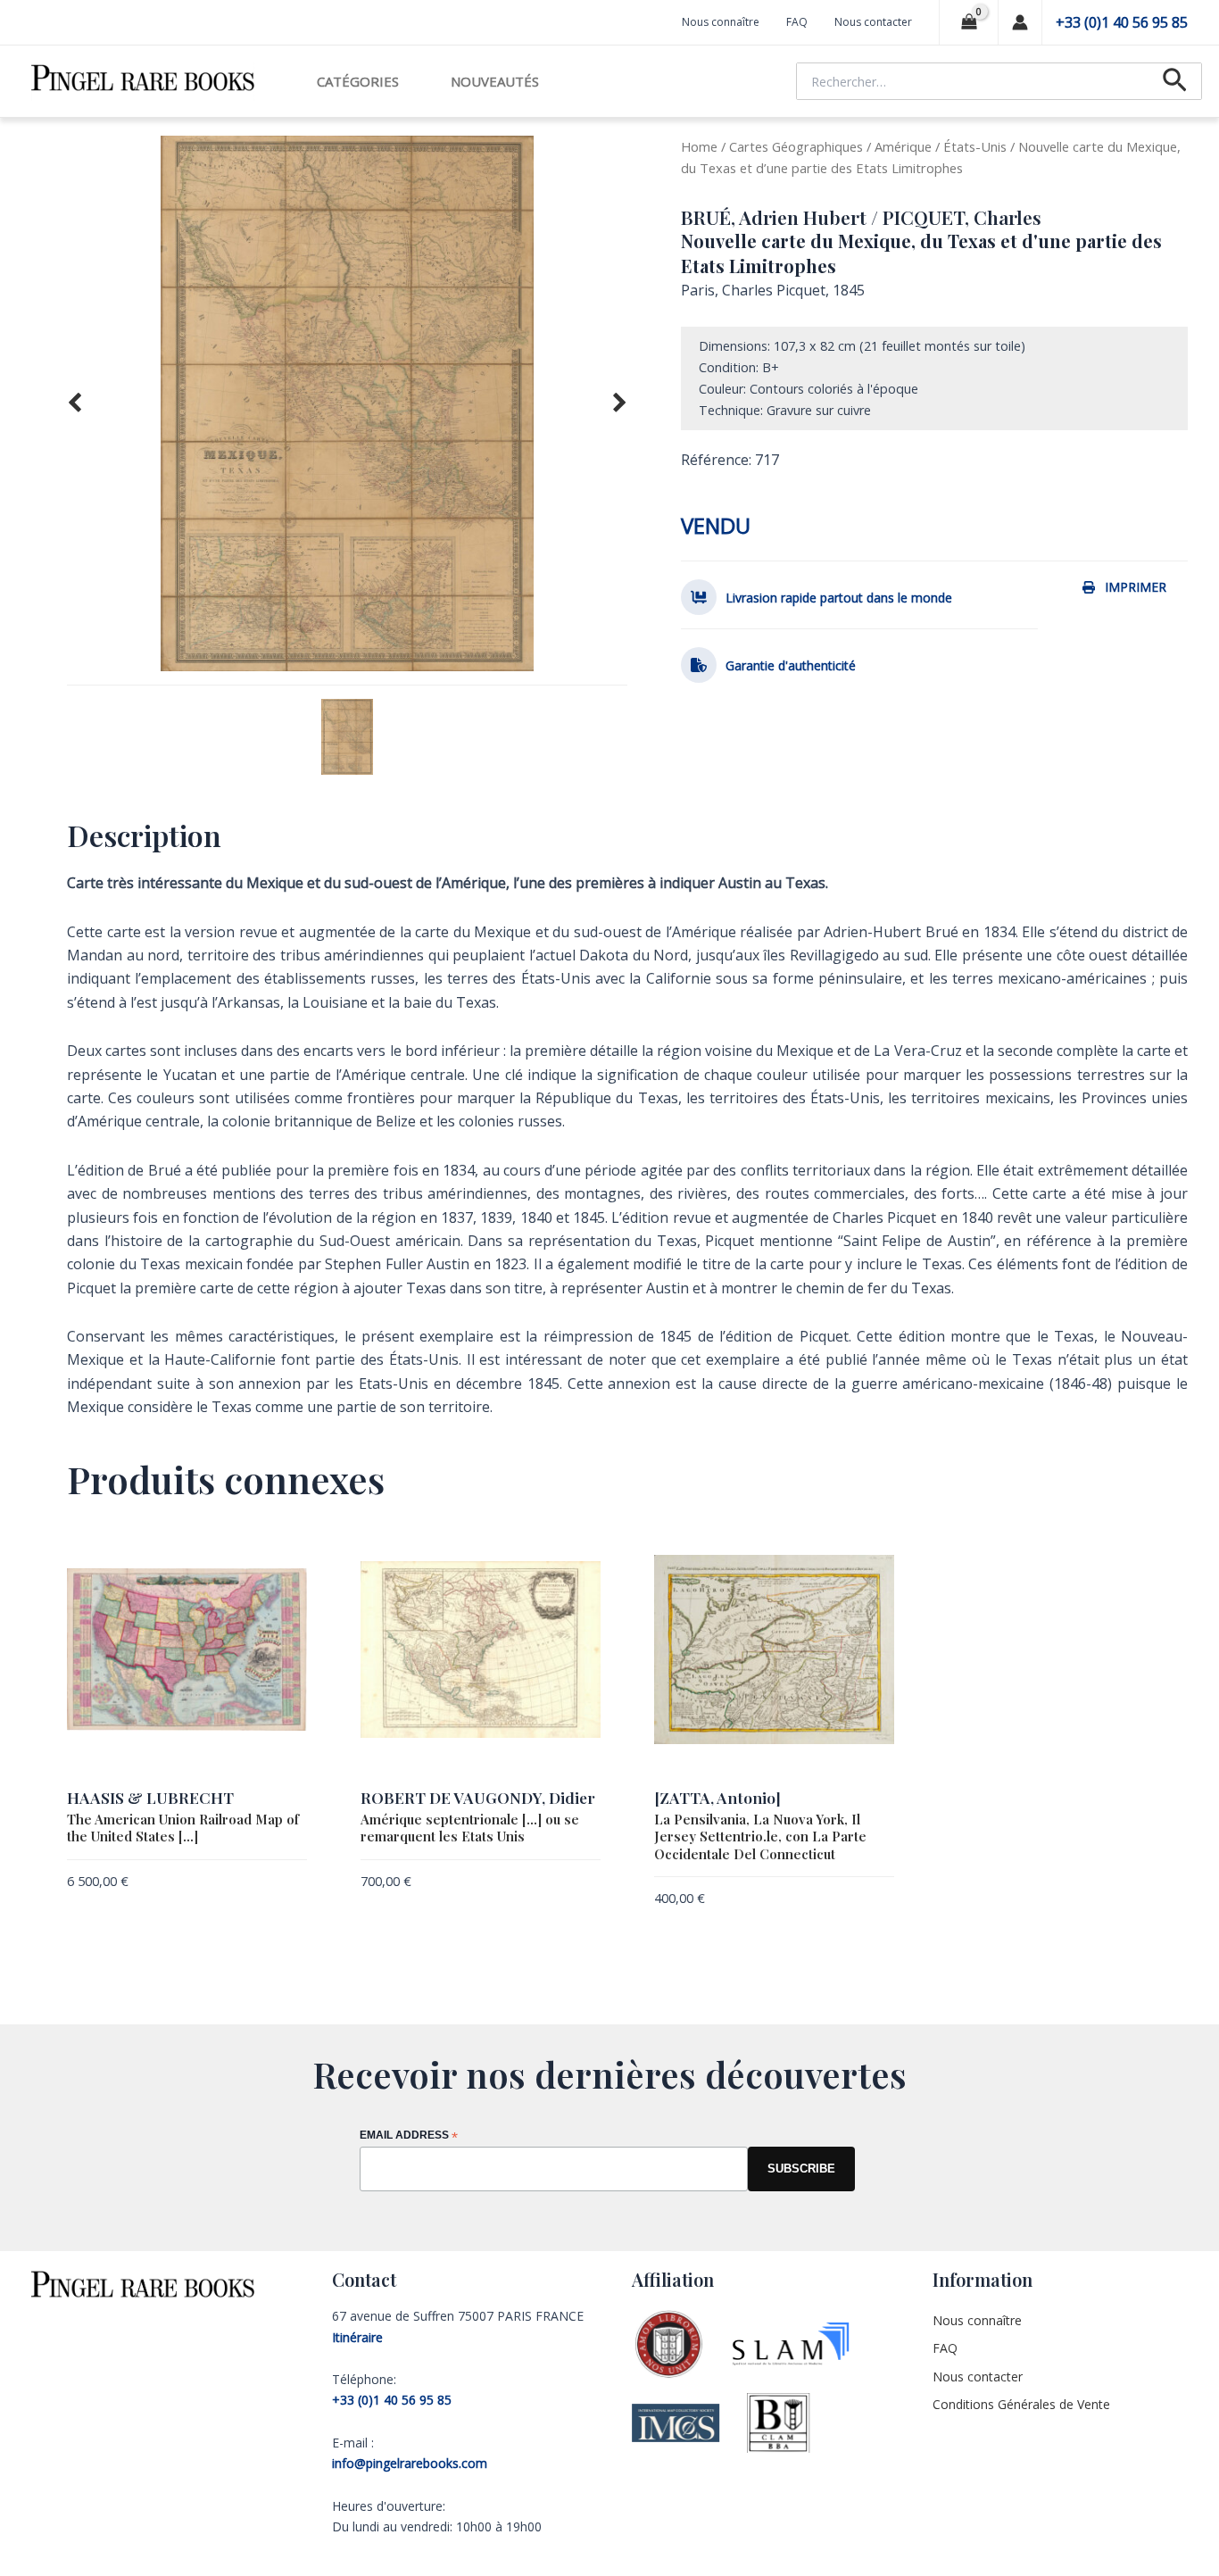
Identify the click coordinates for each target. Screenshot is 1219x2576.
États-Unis (975, 146)
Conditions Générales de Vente (1021, 2404)
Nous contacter (873, 22)
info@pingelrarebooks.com (410, 2463)
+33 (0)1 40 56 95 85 (1122, 22)
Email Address (409, 2136)
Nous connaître (721, 22)
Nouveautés (495, 81)
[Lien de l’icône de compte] (1020, 22)
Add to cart (272, 1884)
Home (699, 146)
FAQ (797, 22)
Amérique (903, 146)
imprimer (1136, 587)
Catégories (358, 81)
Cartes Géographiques (796, 146)
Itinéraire (357, 2337)
